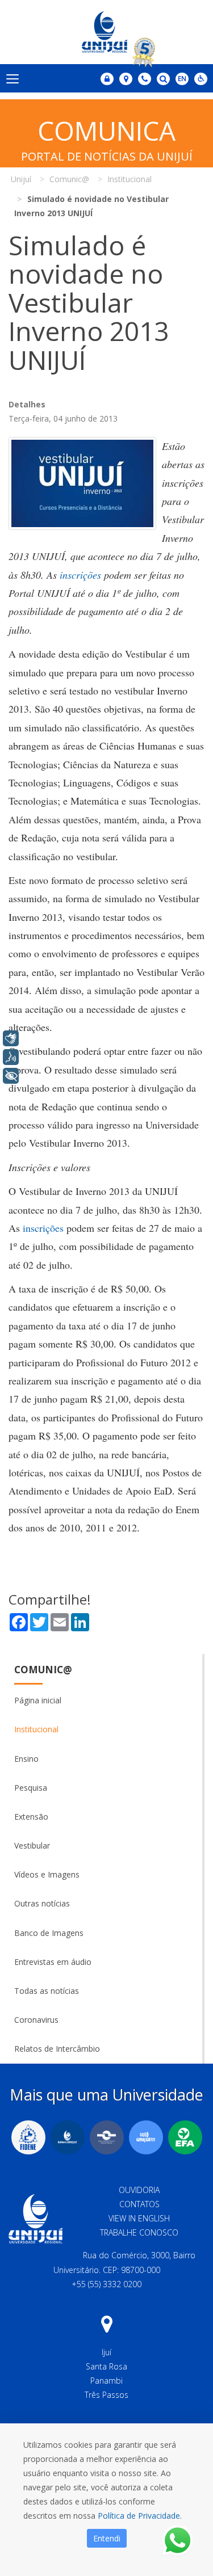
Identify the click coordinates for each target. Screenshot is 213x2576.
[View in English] (182, 80)
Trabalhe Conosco (139, 2232)
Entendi (107, 2538)
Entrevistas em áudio (53, 1962)
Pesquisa (31, 1788)
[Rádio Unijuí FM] (146, 2137)
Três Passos (106, 2395)
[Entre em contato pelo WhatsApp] (177, 2541)
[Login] (107, 79)
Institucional (36, 1729)
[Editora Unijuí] (68, 2137)
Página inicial (38, 1700)
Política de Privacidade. (140, 2516)
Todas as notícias (47, 1991)
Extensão (31, 1817)
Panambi (106, 2381)
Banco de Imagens (49, 1933)
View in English (139, 2218)
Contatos (139, 2204)
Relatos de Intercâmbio (57, 2049)
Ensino (26, 1759)
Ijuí (106, 2352)
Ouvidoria (139, 2190)
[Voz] (11, 1057)
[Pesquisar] (163, 79)
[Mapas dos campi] (126, 79)
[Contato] (145, 79)
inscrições (80, 575)
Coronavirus (36, 2020)
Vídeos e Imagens (47, 1874)
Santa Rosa (106, 2366)
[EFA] (185, 2137)
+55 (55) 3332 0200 (106, 2284)
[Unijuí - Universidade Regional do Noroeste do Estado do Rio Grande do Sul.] (107, 32)
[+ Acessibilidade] (11, 1076)
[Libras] (11, 1038)
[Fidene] (28, 2137)
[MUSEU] (107, 2137)
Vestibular (32, 1845)
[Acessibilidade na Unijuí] (201, 79)
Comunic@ (43, 1670)
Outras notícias (42, 1903)
